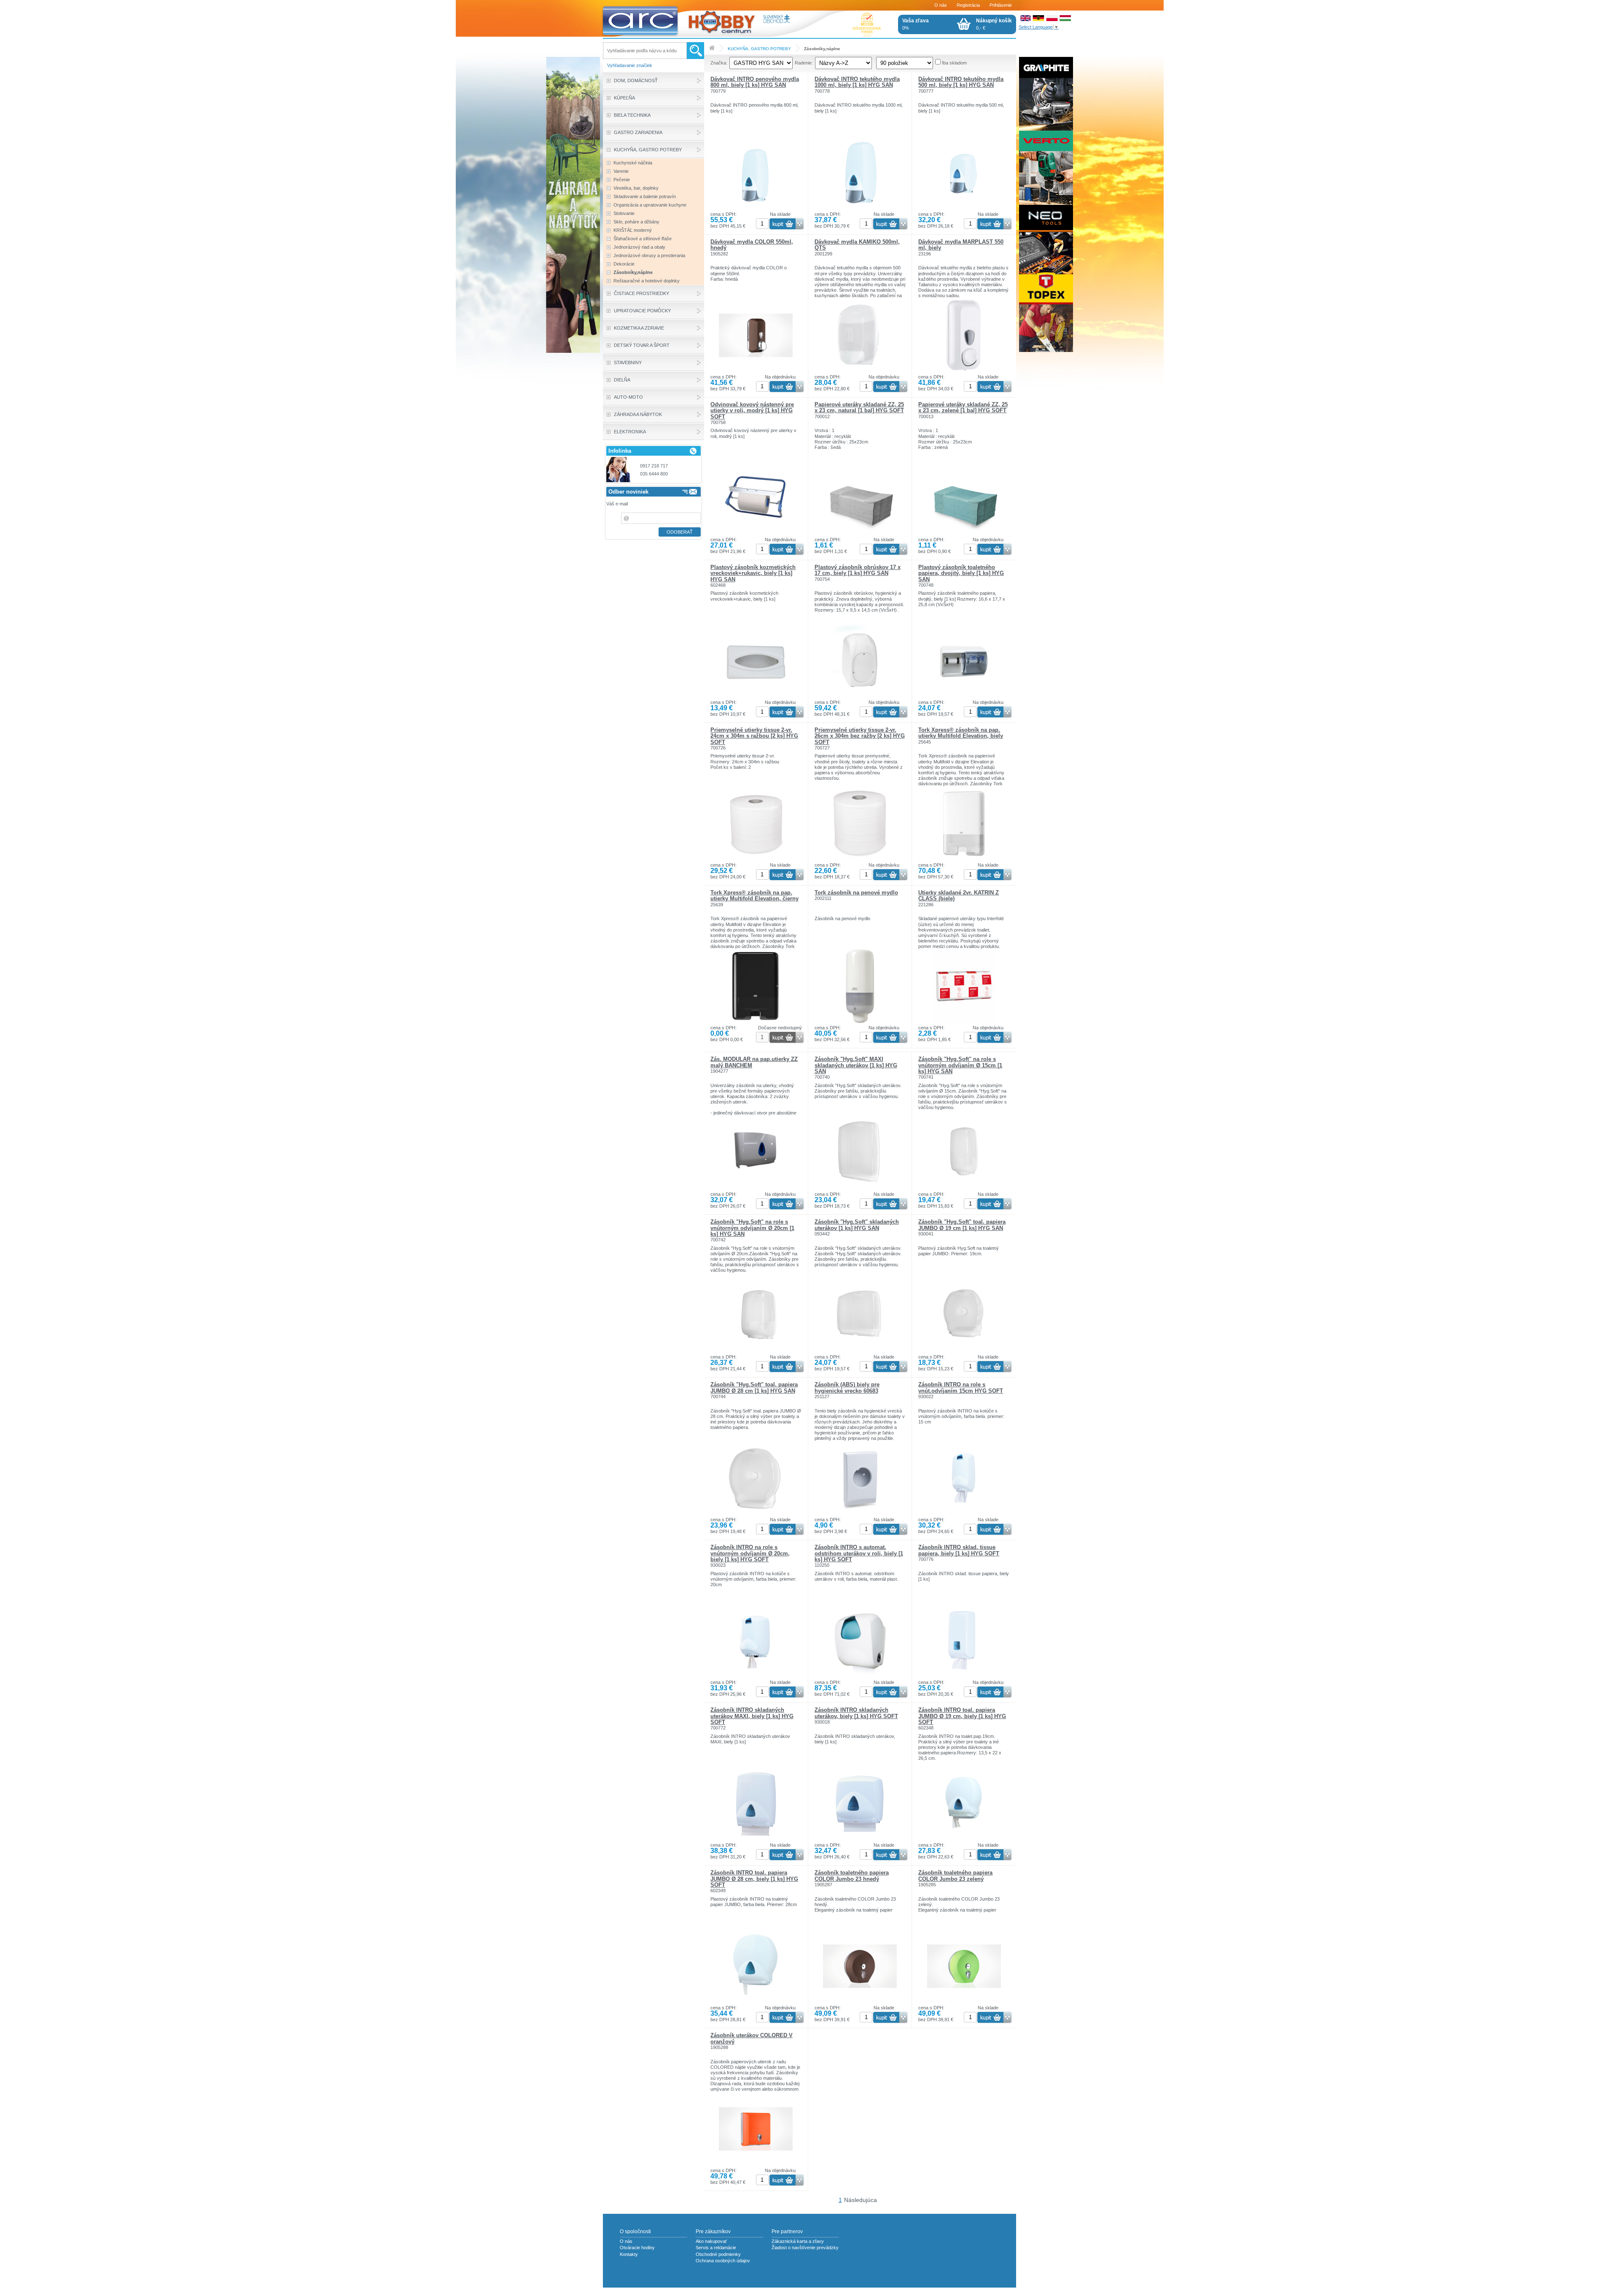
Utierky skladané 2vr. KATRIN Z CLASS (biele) (959, 896)
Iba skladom (954, 63)
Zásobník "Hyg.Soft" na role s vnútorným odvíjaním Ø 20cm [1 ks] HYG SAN (752, 1228)
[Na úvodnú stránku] (699, 19)
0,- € (994, 24)
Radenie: (804, 63)
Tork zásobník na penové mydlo (856, 893)
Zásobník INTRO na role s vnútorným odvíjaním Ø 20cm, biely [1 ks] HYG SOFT (750, 1553)
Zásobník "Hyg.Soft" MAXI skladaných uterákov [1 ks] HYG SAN (856, 1065)
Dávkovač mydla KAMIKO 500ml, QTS (857, 245)
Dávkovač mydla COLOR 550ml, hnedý (752, 245)
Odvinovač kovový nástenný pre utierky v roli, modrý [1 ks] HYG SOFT (752, 411)
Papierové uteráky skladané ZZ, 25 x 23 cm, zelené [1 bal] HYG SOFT (963, 407)
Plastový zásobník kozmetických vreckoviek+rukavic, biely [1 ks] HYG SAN (753, 573)
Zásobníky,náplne (822, 49)
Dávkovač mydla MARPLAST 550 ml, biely (961, 245)
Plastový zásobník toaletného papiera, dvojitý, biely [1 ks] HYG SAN (961, 573)
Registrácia (968, 5)
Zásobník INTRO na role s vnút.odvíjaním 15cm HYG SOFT (961, 1387)
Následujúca (861, 2200)
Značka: (719, 63)
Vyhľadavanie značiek (630, 65)
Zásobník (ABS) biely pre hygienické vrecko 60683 (847, 1387)
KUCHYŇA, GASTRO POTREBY (759, 49)
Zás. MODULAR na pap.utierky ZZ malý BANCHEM (754, 1062)
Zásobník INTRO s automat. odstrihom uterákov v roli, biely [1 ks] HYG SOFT (859, 1553)
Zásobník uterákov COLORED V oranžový (752, 2038)
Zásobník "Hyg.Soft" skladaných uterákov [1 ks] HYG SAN (857, 1225)
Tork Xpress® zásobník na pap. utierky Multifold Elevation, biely (961, 733)
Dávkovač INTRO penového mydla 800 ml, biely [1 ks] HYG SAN (755, 82)
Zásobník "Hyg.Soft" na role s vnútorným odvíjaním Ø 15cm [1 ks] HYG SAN (960, 1065)
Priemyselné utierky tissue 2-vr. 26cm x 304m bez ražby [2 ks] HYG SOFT (860, 736)
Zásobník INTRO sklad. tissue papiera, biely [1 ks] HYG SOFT (959, 1550)
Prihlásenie (1001, 5)
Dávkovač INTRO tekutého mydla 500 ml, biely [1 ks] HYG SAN (961, 82)
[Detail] (756, 210)
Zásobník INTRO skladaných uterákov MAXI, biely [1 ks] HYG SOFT (752, 1716)
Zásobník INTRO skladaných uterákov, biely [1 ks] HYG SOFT (856, 1713)
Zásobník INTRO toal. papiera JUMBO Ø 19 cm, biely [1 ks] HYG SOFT (962, 1716)
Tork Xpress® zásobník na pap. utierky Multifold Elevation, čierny (754, 896)
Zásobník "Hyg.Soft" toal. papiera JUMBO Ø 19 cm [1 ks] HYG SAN (962, 1225)
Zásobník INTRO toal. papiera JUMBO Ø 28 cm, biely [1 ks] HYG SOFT (754, 1879)
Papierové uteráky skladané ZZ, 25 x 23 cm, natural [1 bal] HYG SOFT (859, 407)
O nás (941, 5)
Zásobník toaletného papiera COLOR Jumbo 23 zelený (955, 1876)
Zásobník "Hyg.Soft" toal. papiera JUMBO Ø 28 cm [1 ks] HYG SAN (754, 1387)
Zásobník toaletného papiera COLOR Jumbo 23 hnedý (852, 1876)
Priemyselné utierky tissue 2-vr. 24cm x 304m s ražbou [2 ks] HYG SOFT (754, 736)
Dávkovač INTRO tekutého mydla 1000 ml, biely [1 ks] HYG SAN (857, 82)
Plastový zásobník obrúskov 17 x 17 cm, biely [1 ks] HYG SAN (858, 570)
